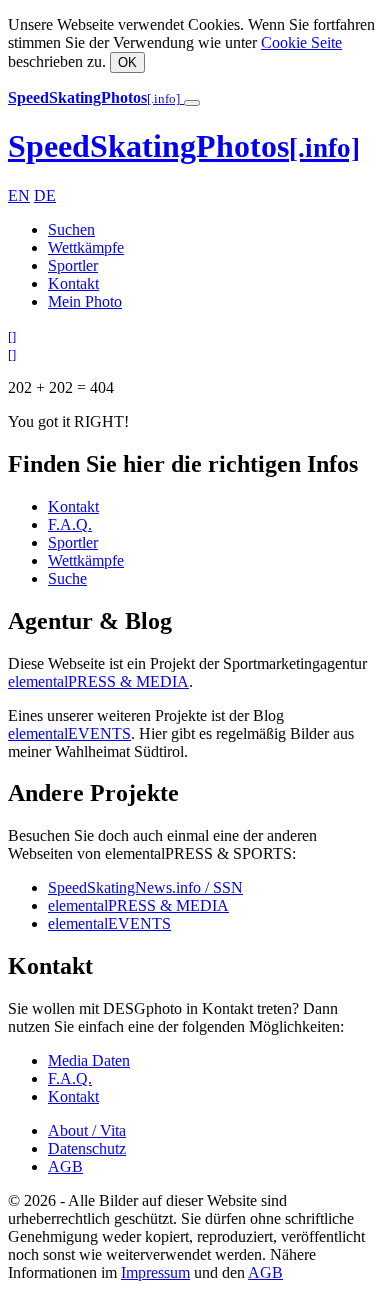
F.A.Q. (70, 524)
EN (19, 195)
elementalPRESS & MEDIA (98, 681)
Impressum (155, 1272)
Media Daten (89, 1060)
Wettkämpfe (86, 247)
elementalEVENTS (69, 733)
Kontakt (73, 283)
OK (127, 62)
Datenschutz (87, 1148)
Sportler (73, 265)
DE (45, 195)
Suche (67, 578)
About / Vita (87, 1130)
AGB (65, 1166)
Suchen (71, 229)
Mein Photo (85, 301)
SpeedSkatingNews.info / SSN (145, 887)
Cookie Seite (301, 42)
